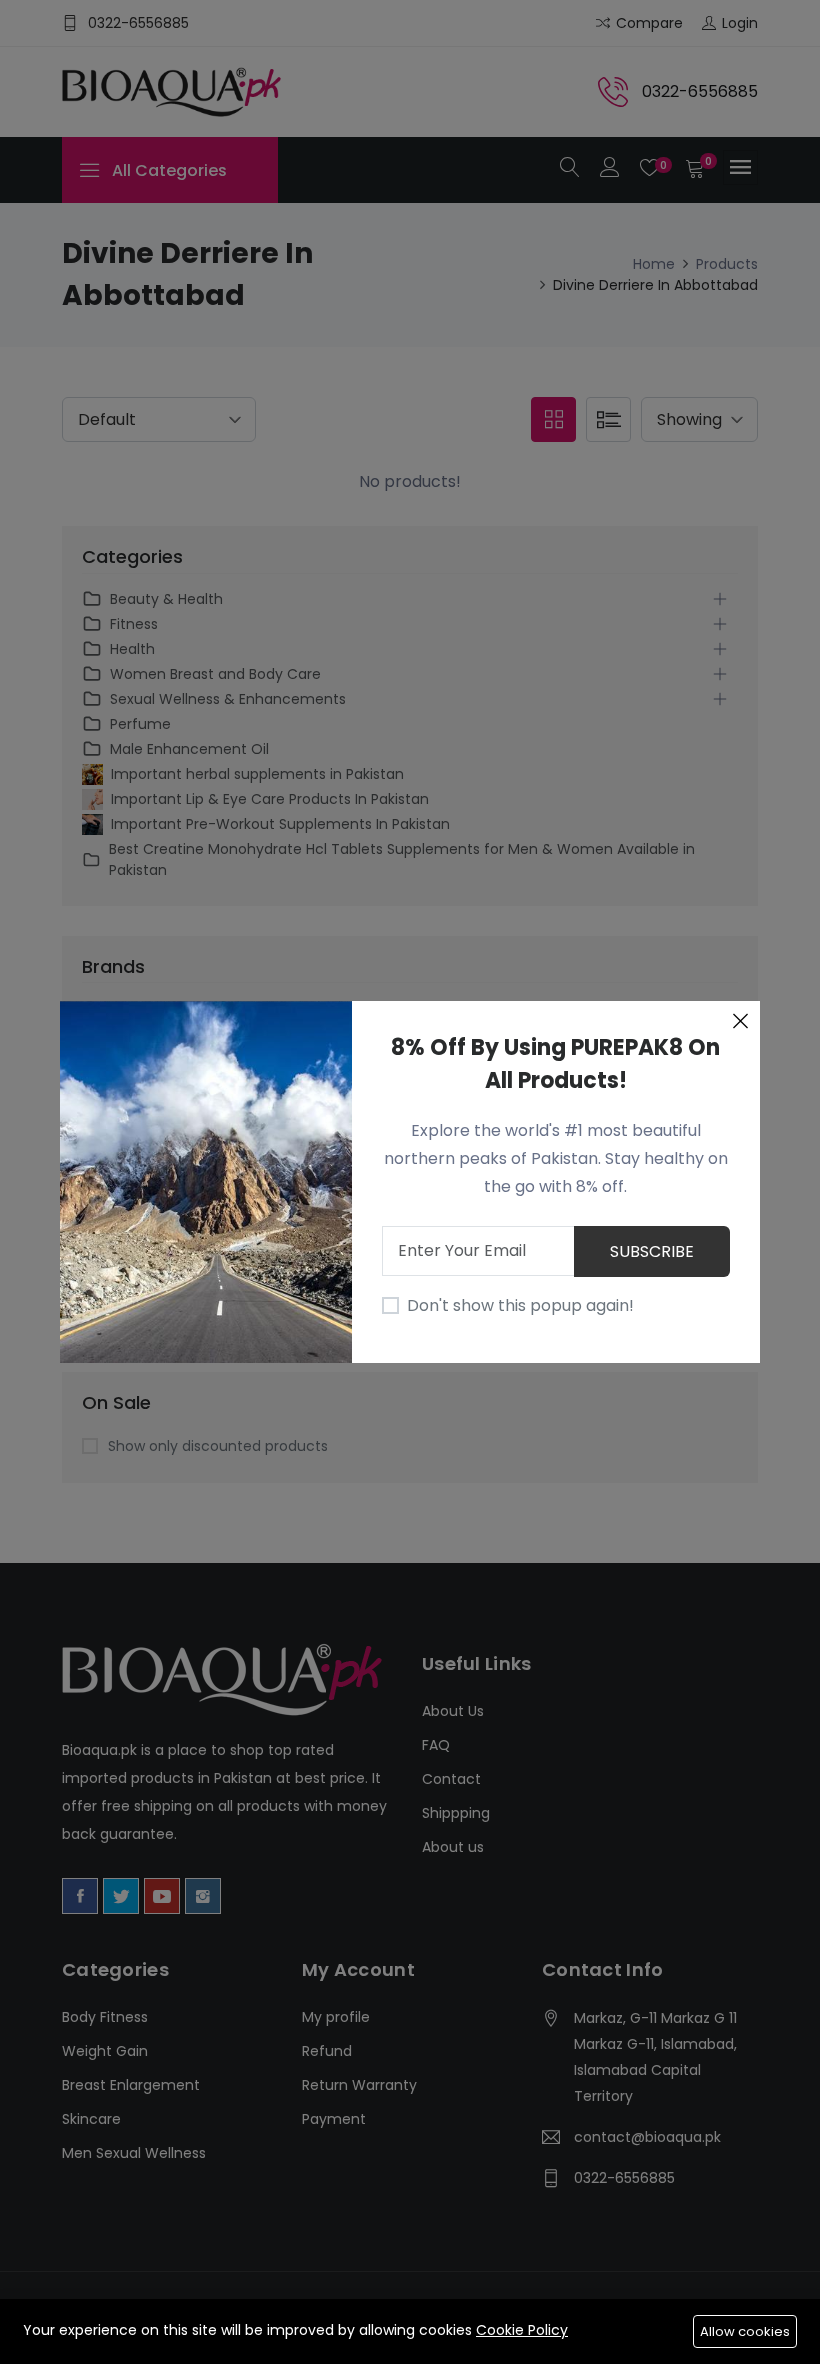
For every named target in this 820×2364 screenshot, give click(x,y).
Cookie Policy (522, 2330)
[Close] (740, 1021)
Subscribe (652, 1251)
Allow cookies (745, 2331)
